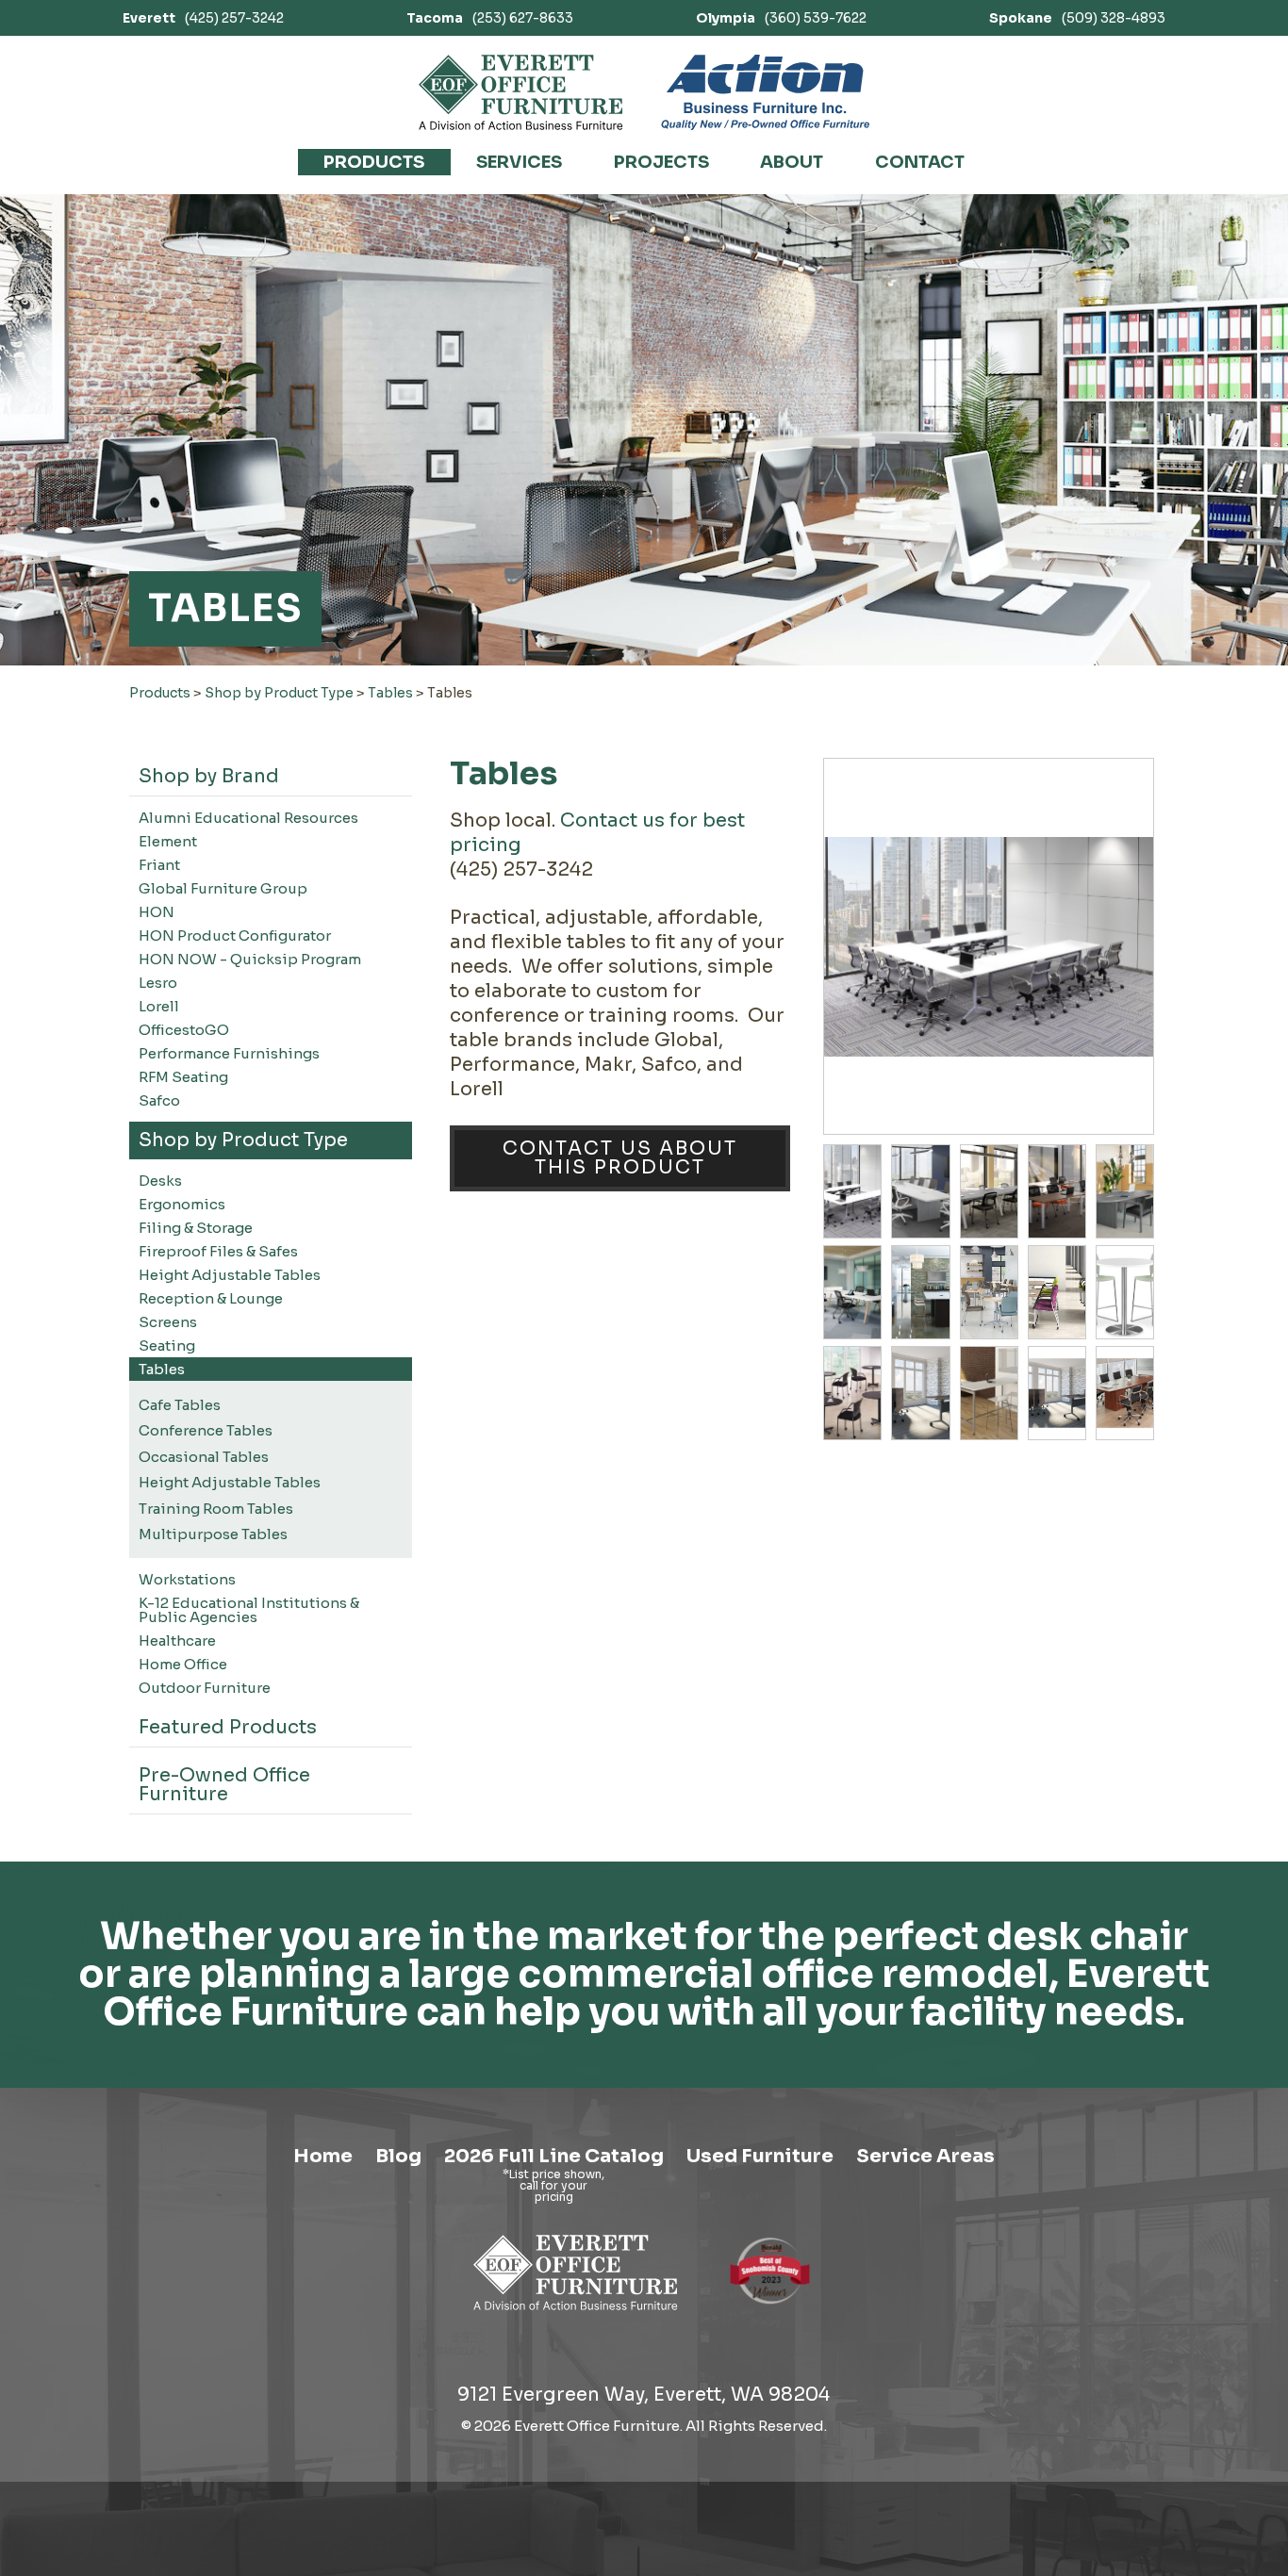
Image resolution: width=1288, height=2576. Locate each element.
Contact (920, 162)
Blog (398, 2156)
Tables (390, 693)
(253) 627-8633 (490, 18)
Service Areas (925, 2156)
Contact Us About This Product (620, 1158)
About (792, 162)
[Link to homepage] (521, 92)
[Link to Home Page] (576, 2313)
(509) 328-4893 (1077, 18)
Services (519, 162)
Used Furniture (760, 2156)
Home (323, 2156)
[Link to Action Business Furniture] (765, 92)
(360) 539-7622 (781, 18)
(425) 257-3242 (203, 18)
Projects (661, 162)
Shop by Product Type (279, 693)
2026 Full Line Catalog (554, 2156)
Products (374, 162)
